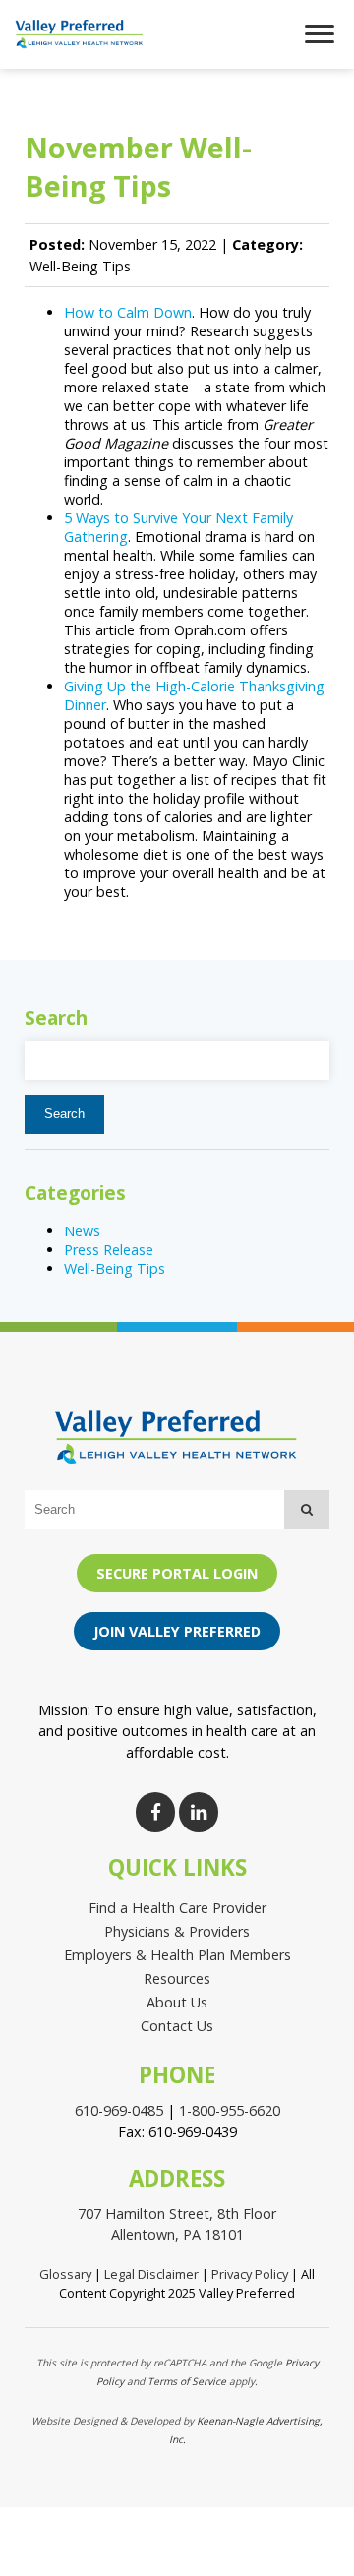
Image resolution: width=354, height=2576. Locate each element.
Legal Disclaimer (151, 2274)
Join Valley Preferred (177, 1631)
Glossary (65, 2274)
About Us (177, 2002)
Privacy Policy (250, 2274)
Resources (177, 1978)
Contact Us (177, 2026)
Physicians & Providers (177, 1931)
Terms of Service (187, 2381)
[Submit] (307, 1510)
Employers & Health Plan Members (177, 1955)
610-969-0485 (119, 2110)
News (82, 1231)
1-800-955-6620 (230, 2110)
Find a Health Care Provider (177, 1908)
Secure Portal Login (177, 1573)
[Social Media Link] (155, 1812)
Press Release (109, 1250)
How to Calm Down (128, 312)
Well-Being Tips (115, 1268)
